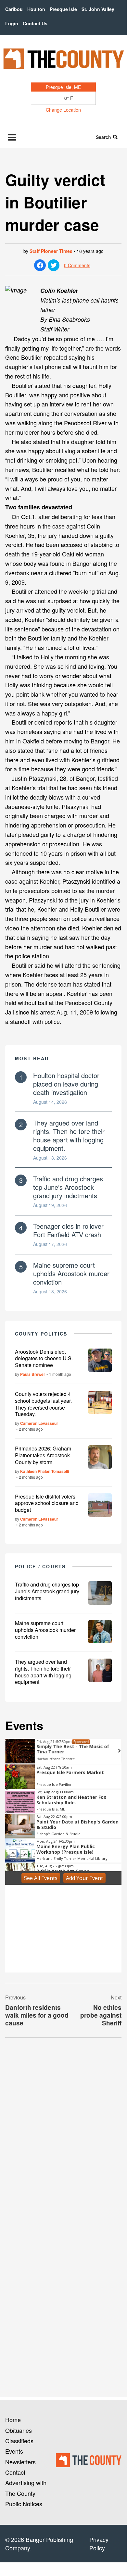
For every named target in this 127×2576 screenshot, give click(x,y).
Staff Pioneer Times (51, 251)
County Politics (41, 1334)
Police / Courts (40, 1566)
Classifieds (19, 2441)
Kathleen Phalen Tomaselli (44, 1471)
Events (14, 2451)
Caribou (14, 9)
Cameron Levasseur (39, 1423)
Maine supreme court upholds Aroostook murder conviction (71, 1273)
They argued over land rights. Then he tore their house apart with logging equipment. (69, 1135)
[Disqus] (63, 2132)
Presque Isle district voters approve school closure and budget (47, 1503)
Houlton (36, 9)
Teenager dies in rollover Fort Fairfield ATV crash (68, 1230)
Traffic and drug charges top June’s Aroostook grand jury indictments (68, 1187)
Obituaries (19, 2430)
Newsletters (20, 2462)
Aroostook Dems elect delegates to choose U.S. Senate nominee (44, 1358)
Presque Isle (63, 9)
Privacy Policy (99, 2544)
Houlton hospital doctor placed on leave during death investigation (66, 1084)
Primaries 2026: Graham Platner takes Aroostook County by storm (43, 1455)
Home (13, 2420)
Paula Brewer (33, 1374)
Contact (15, 2472)
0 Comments (77, 265)
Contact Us (35, 23)
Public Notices (24, 2504)
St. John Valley (98, 9)
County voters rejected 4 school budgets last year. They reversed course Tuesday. (43, 1404)
